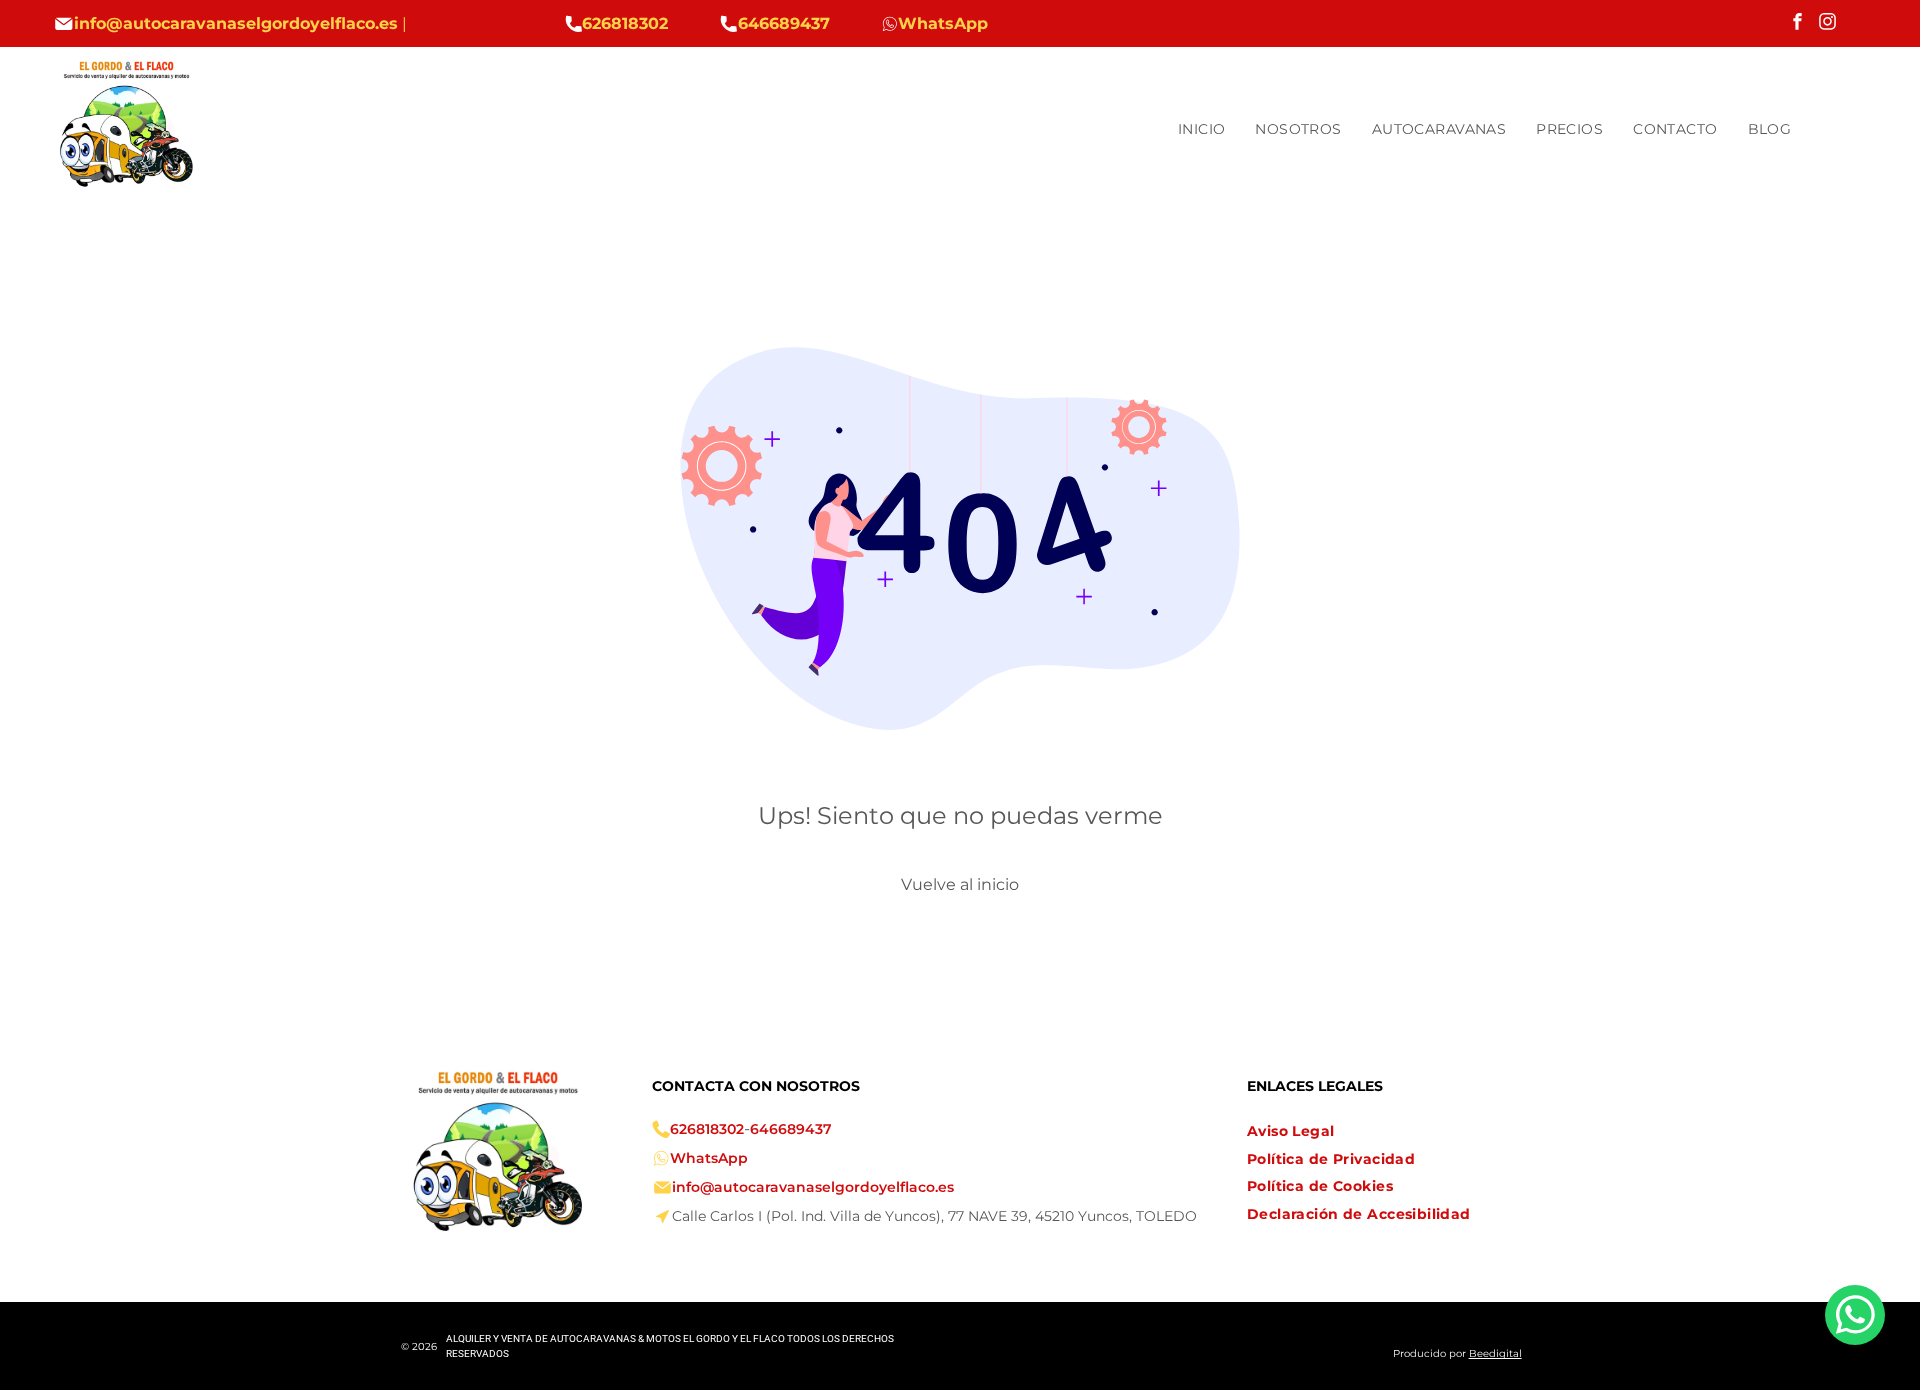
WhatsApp (709, 1158)
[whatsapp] (1855, 1317)
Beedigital (1495, 1353)
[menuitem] (1202, 129)
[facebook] (1797, 24)
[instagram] (1827, 24)
